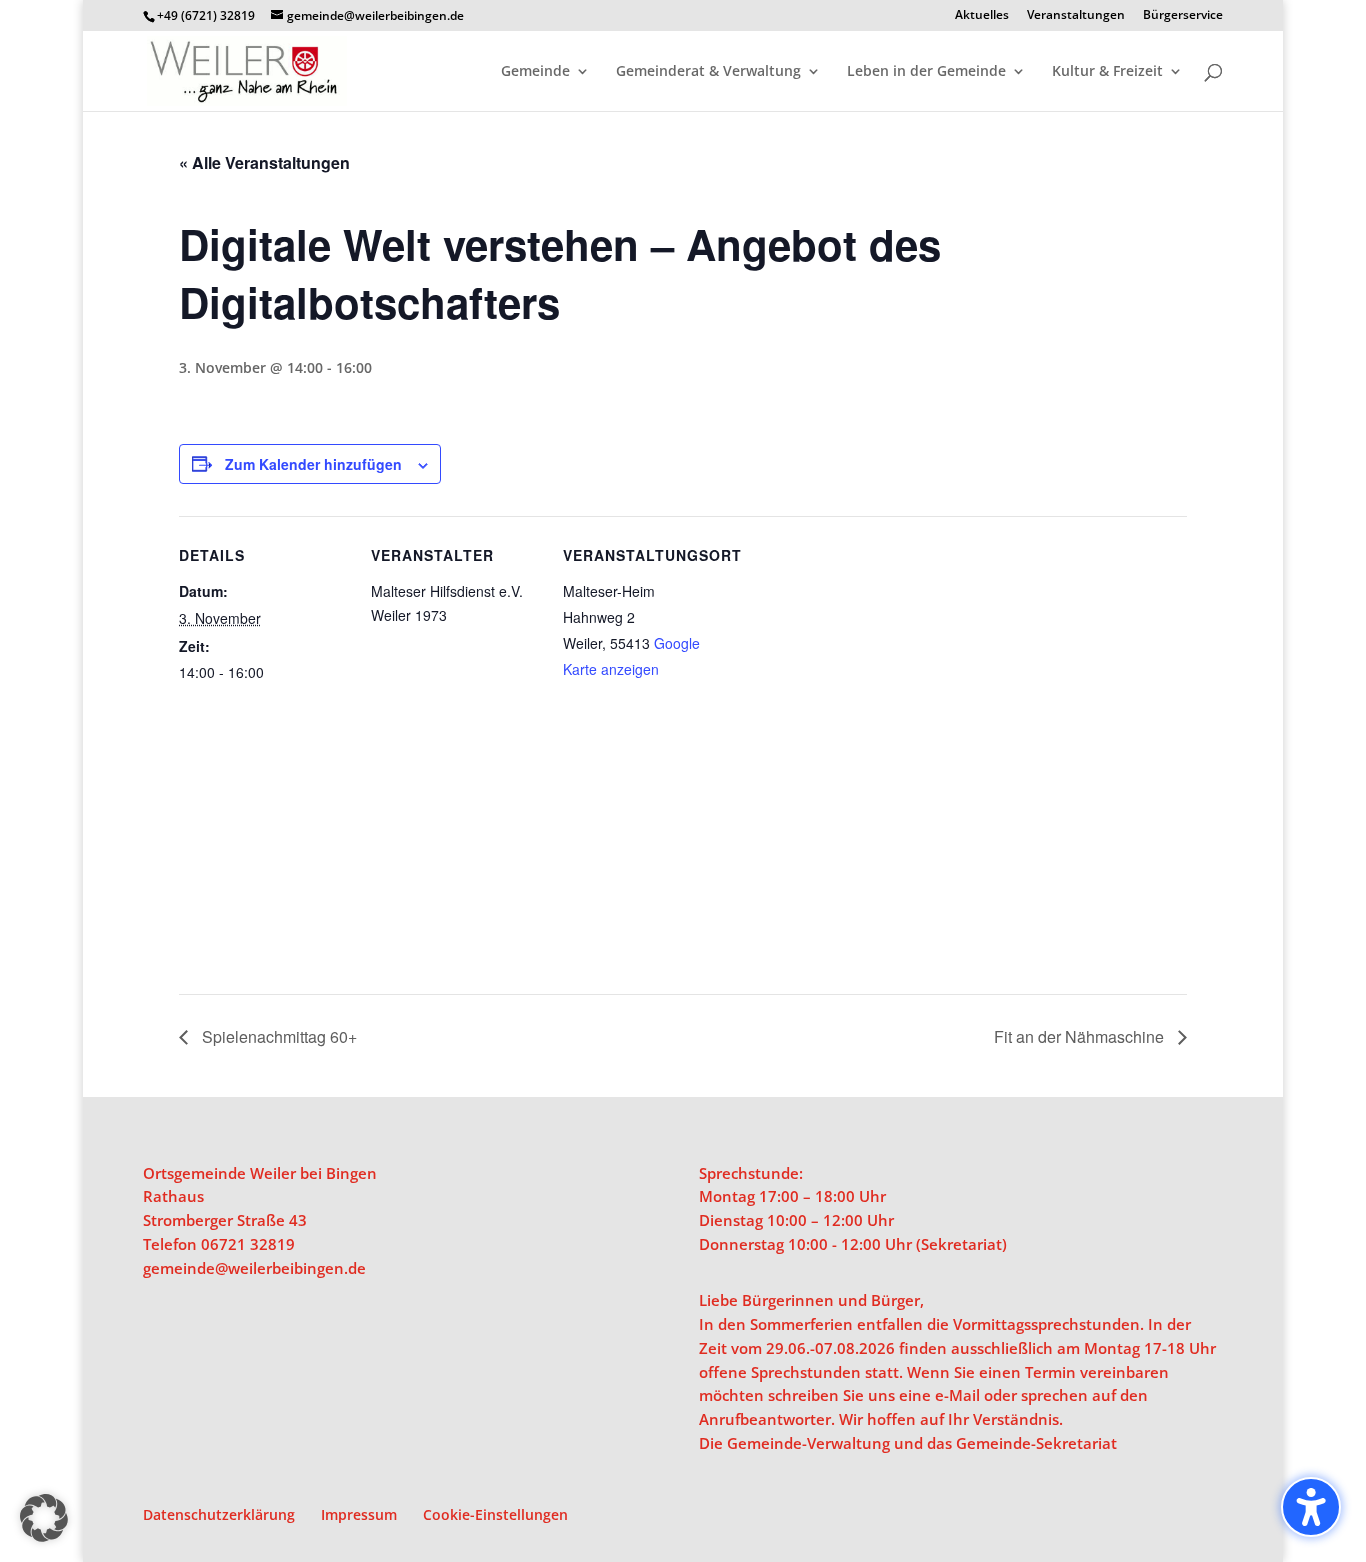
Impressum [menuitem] (359, 1514)
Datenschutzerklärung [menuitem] (219, 1514)
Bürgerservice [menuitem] (1183, 16)
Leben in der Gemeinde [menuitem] (926, 72)
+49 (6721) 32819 (206, 15)
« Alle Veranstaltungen (264, 162)
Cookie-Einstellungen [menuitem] (495, 1514)
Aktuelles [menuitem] (982, 16)
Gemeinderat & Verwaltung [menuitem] (708, 72)
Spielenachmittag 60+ (277, 1036)
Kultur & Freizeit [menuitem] (1107, 72)
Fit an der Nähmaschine (1081, 1036)
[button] (44, 1518)
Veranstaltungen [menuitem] (1076, 16)
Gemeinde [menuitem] (535, 72)
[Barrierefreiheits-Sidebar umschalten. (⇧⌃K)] (1311, 1507)
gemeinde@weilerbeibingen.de (254, 1268)
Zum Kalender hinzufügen (313, 464)
